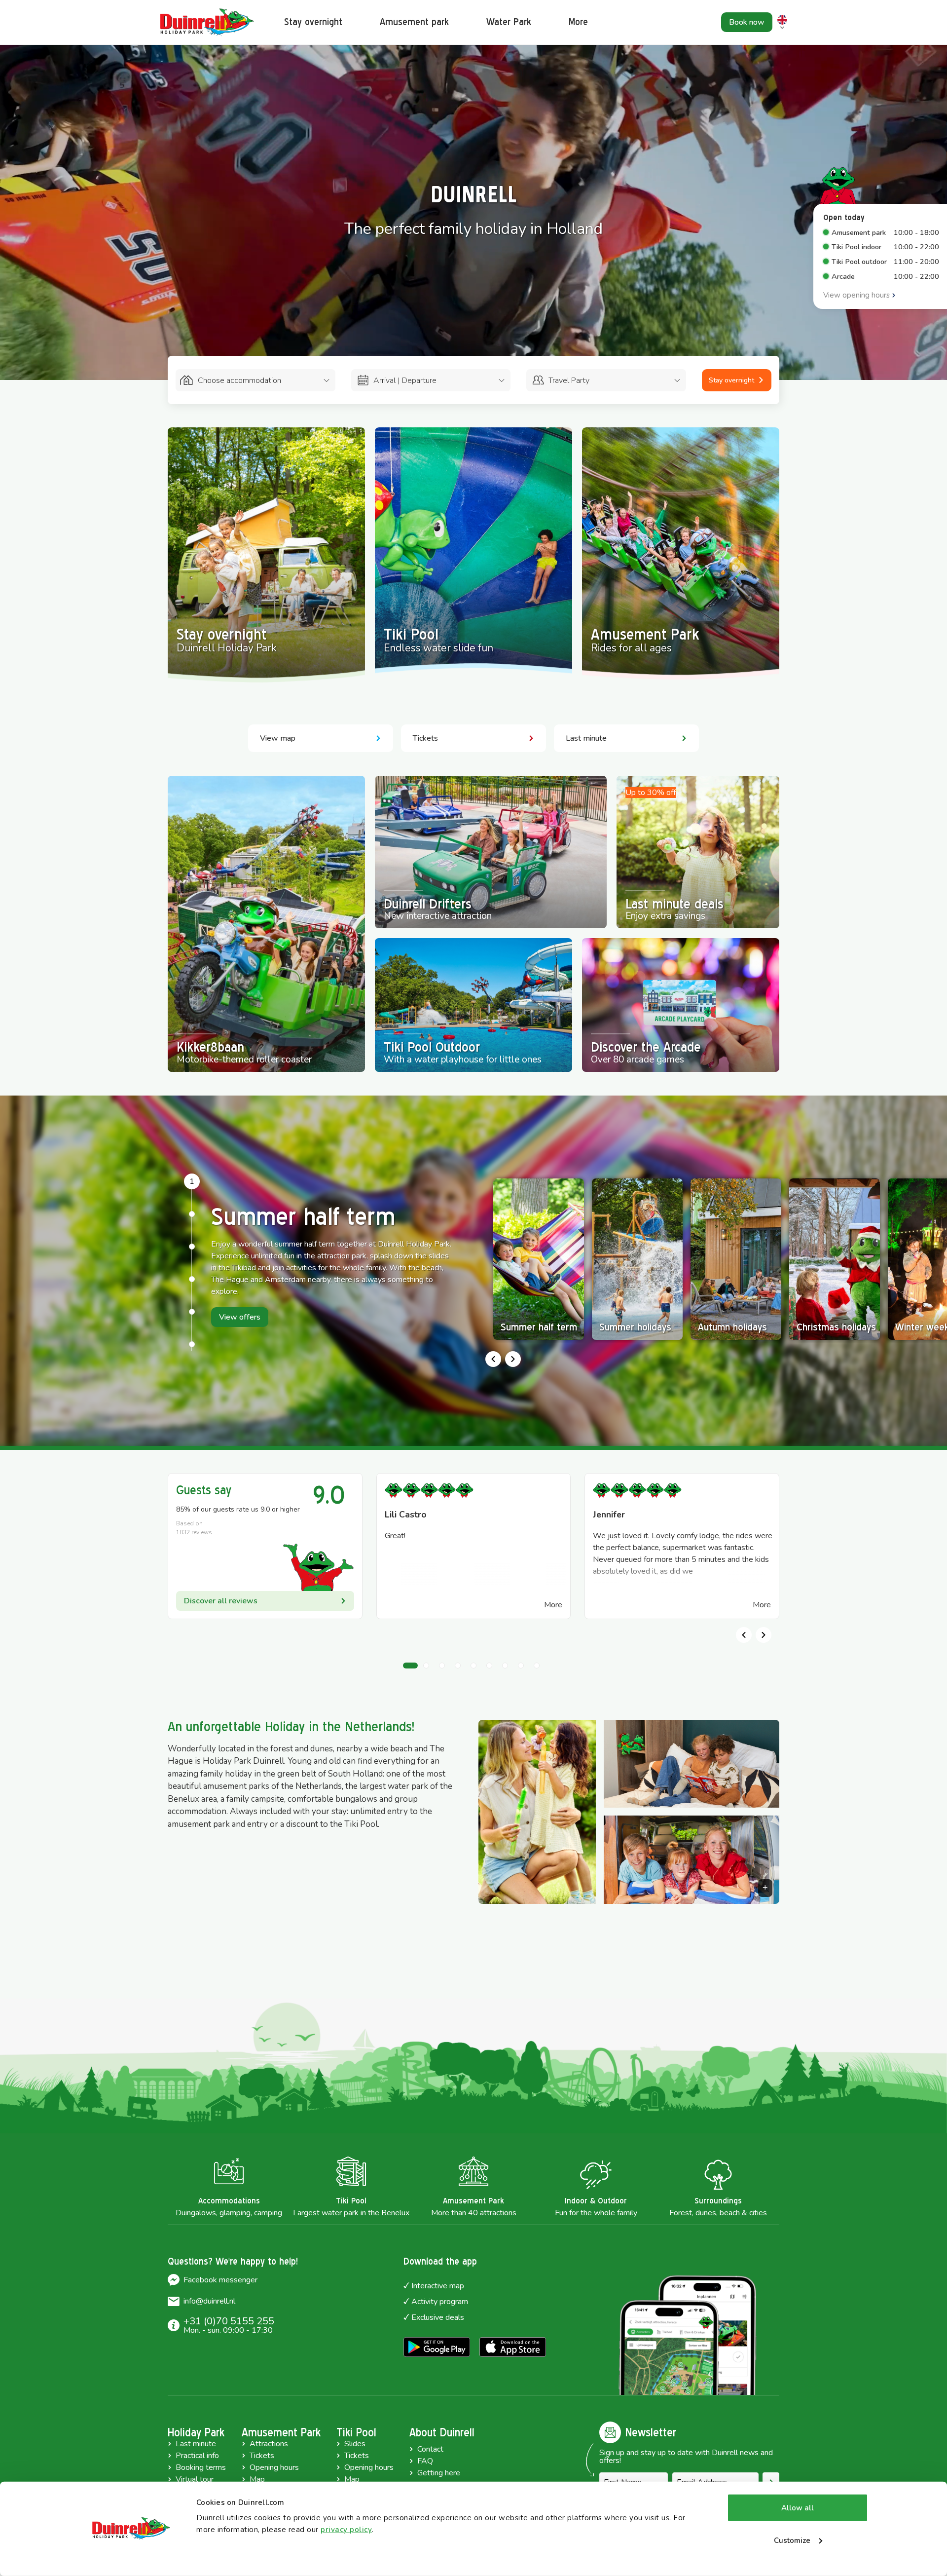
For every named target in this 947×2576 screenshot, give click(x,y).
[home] (207, 22)
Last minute (196, 2444)
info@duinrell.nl (209, 2301)
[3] (192, 1247)
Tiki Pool (356, 2432)
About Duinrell (442, 2432)
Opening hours (274, 2467)
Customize (792, 2540)
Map (257, 2479)
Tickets (262, 2456)
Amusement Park (281, 2432)
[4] (192, 1279)
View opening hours (856, 295)
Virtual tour (195, 2479)
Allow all (798, 2508)
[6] (192, 1344)
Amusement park (414, 22)
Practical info (197, 2456)
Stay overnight (313, 22)
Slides (355, 2444)
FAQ (425, 2461)
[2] (192, 1214)
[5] (192, 1312)
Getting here (439, 2473)
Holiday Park (196, 2432)
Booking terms (201, 2467)
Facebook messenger (220, 2280)
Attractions (269, 2444)
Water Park (509, 22)
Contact (430, 2449)
